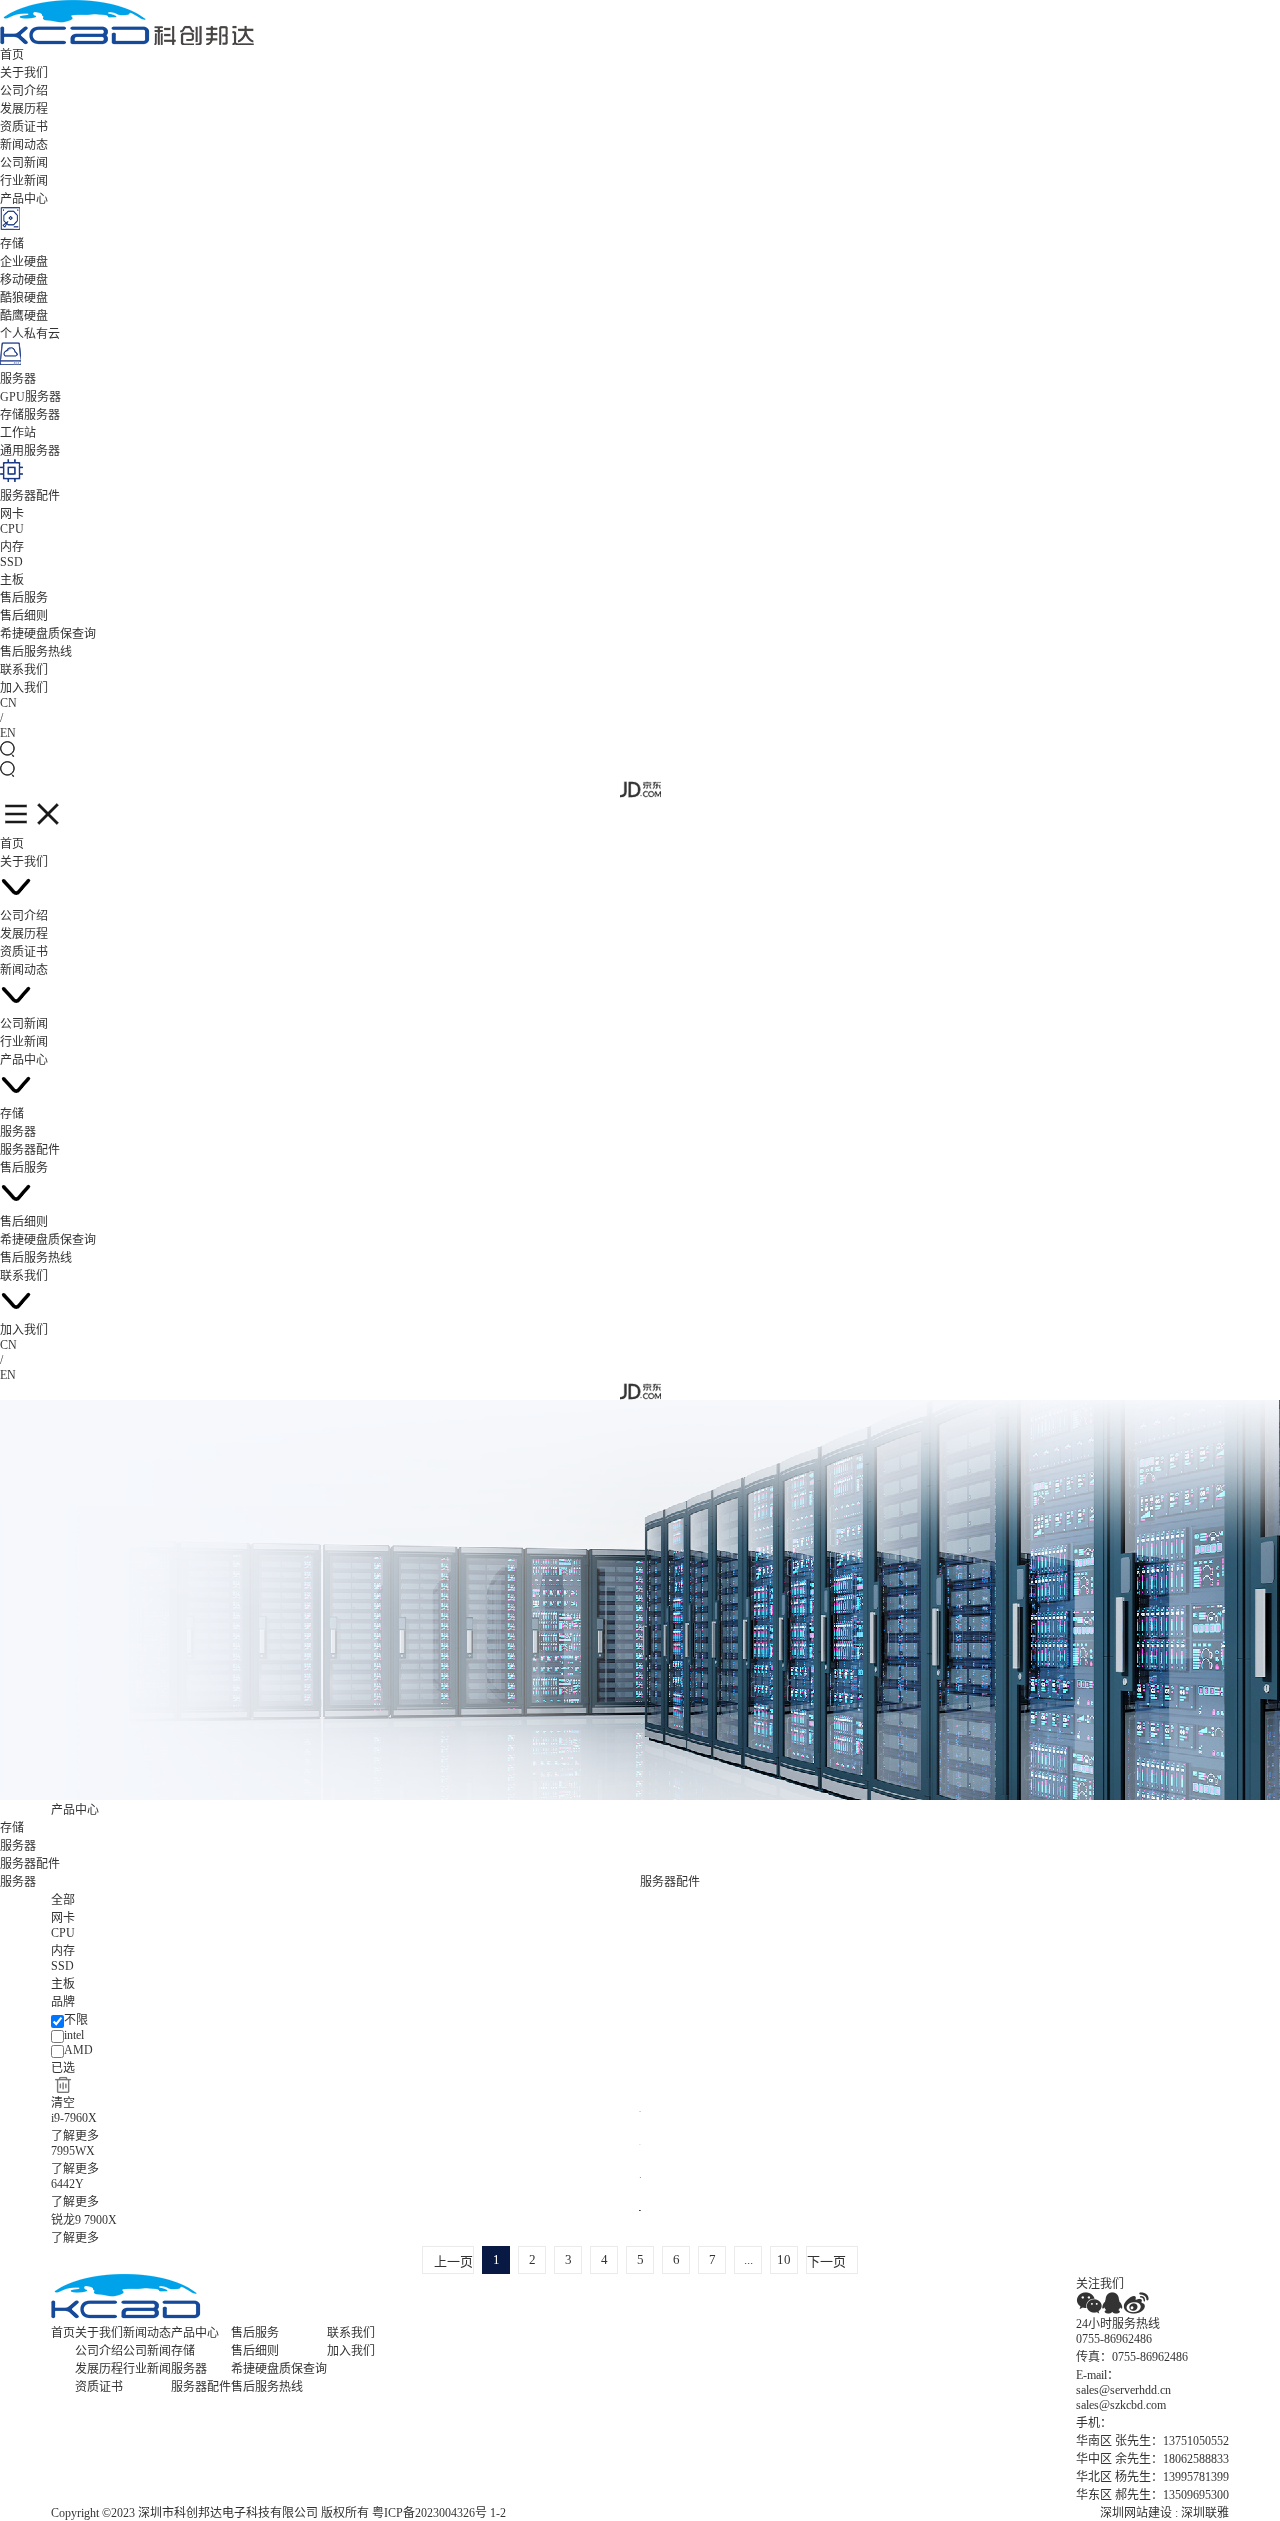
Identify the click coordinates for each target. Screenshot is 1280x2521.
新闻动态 (24, 145)
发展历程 (24, 109)
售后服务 (24, 598)
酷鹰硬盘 (24, 316)
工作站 (18, 433)
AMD (78, 2050)
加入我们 (24, 688)
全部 (63, 1900)
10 (784, 2259)
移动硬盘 (24, 280)
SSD (11, 562)
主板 (12, 580)
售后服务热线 (36, 652)
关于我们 (24, 73)
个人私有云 (30, 334)
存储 (12, 244)
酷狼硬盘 (24, 298)
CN (8, 703)
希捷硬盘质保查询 (48, 634)
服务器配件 (30, 496)
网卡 (12, 514)
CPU (12, 529)
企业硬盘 (24, 262)
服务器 (18, 379)
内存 (12, 547)
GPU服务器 (30, 397)
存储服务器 (30, 415)
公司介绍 (24, 91)
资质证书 (24, 127)
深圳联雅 (1205, 2513)
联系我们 (24, 670)
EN (8, 733)
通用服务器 (30, 451)
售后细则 (24, 616)
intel (74, 2035)
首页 (12, 55)
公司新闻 (24, 163)
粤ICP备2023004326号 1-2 (439, 2513)
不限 (76, 2020)
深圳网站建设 (1136, 2513)
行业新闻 (24, 181)
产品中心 (24, 199)
